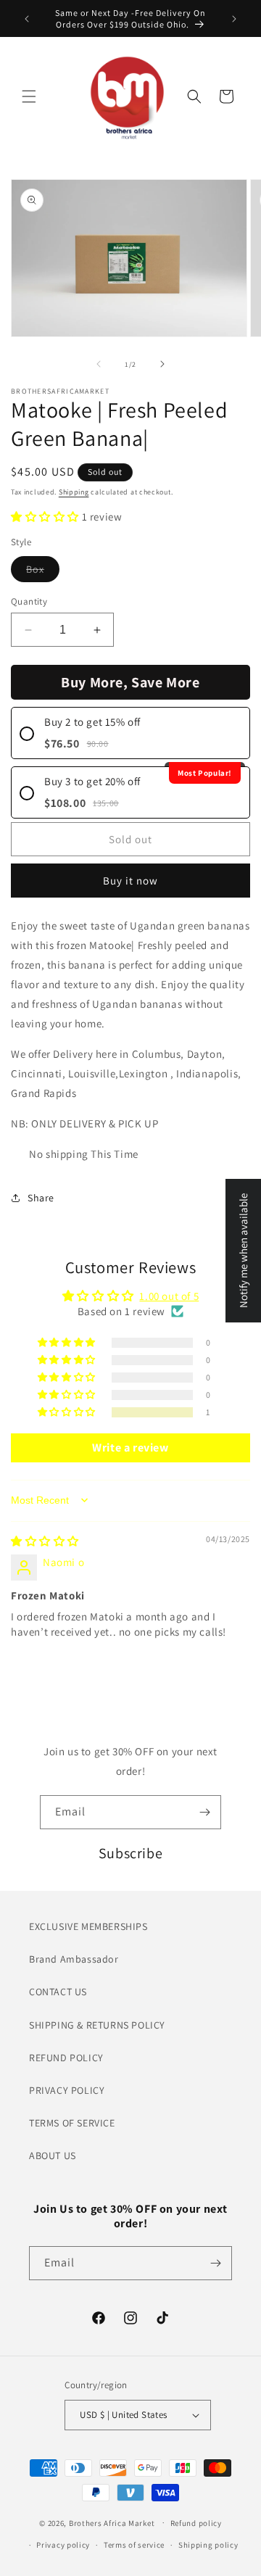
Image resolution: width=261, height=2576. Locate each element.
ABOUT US (53, 2155)
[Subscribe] (204, 1812)
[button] (29, 96)
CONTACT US (58, 1992)
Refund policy (196, 2523)
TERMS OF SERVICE (72, 2123)
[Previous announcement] (27, 19)
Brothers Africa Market (112, 2522)
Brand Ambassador (74, 1959)
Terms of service (134, 2545)
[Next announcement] (234, 19)
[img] (45, 1541)
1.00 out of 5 (169, 1296)
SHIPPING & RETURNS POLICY (97, 2025)
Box (43, 572)
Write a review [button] (130, 1448)
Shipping (74, 492)
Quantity (29, 601)
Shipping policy (208, 2545)
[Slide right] (162, 364)
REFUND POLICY (66, 2058)
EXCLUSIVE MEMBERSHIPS (88, 1926)
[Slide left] (99, 364)
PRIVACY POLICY (67, 2090)
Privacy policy (63, 2545)
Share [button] (41, 1198)
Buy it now (130, 881)
